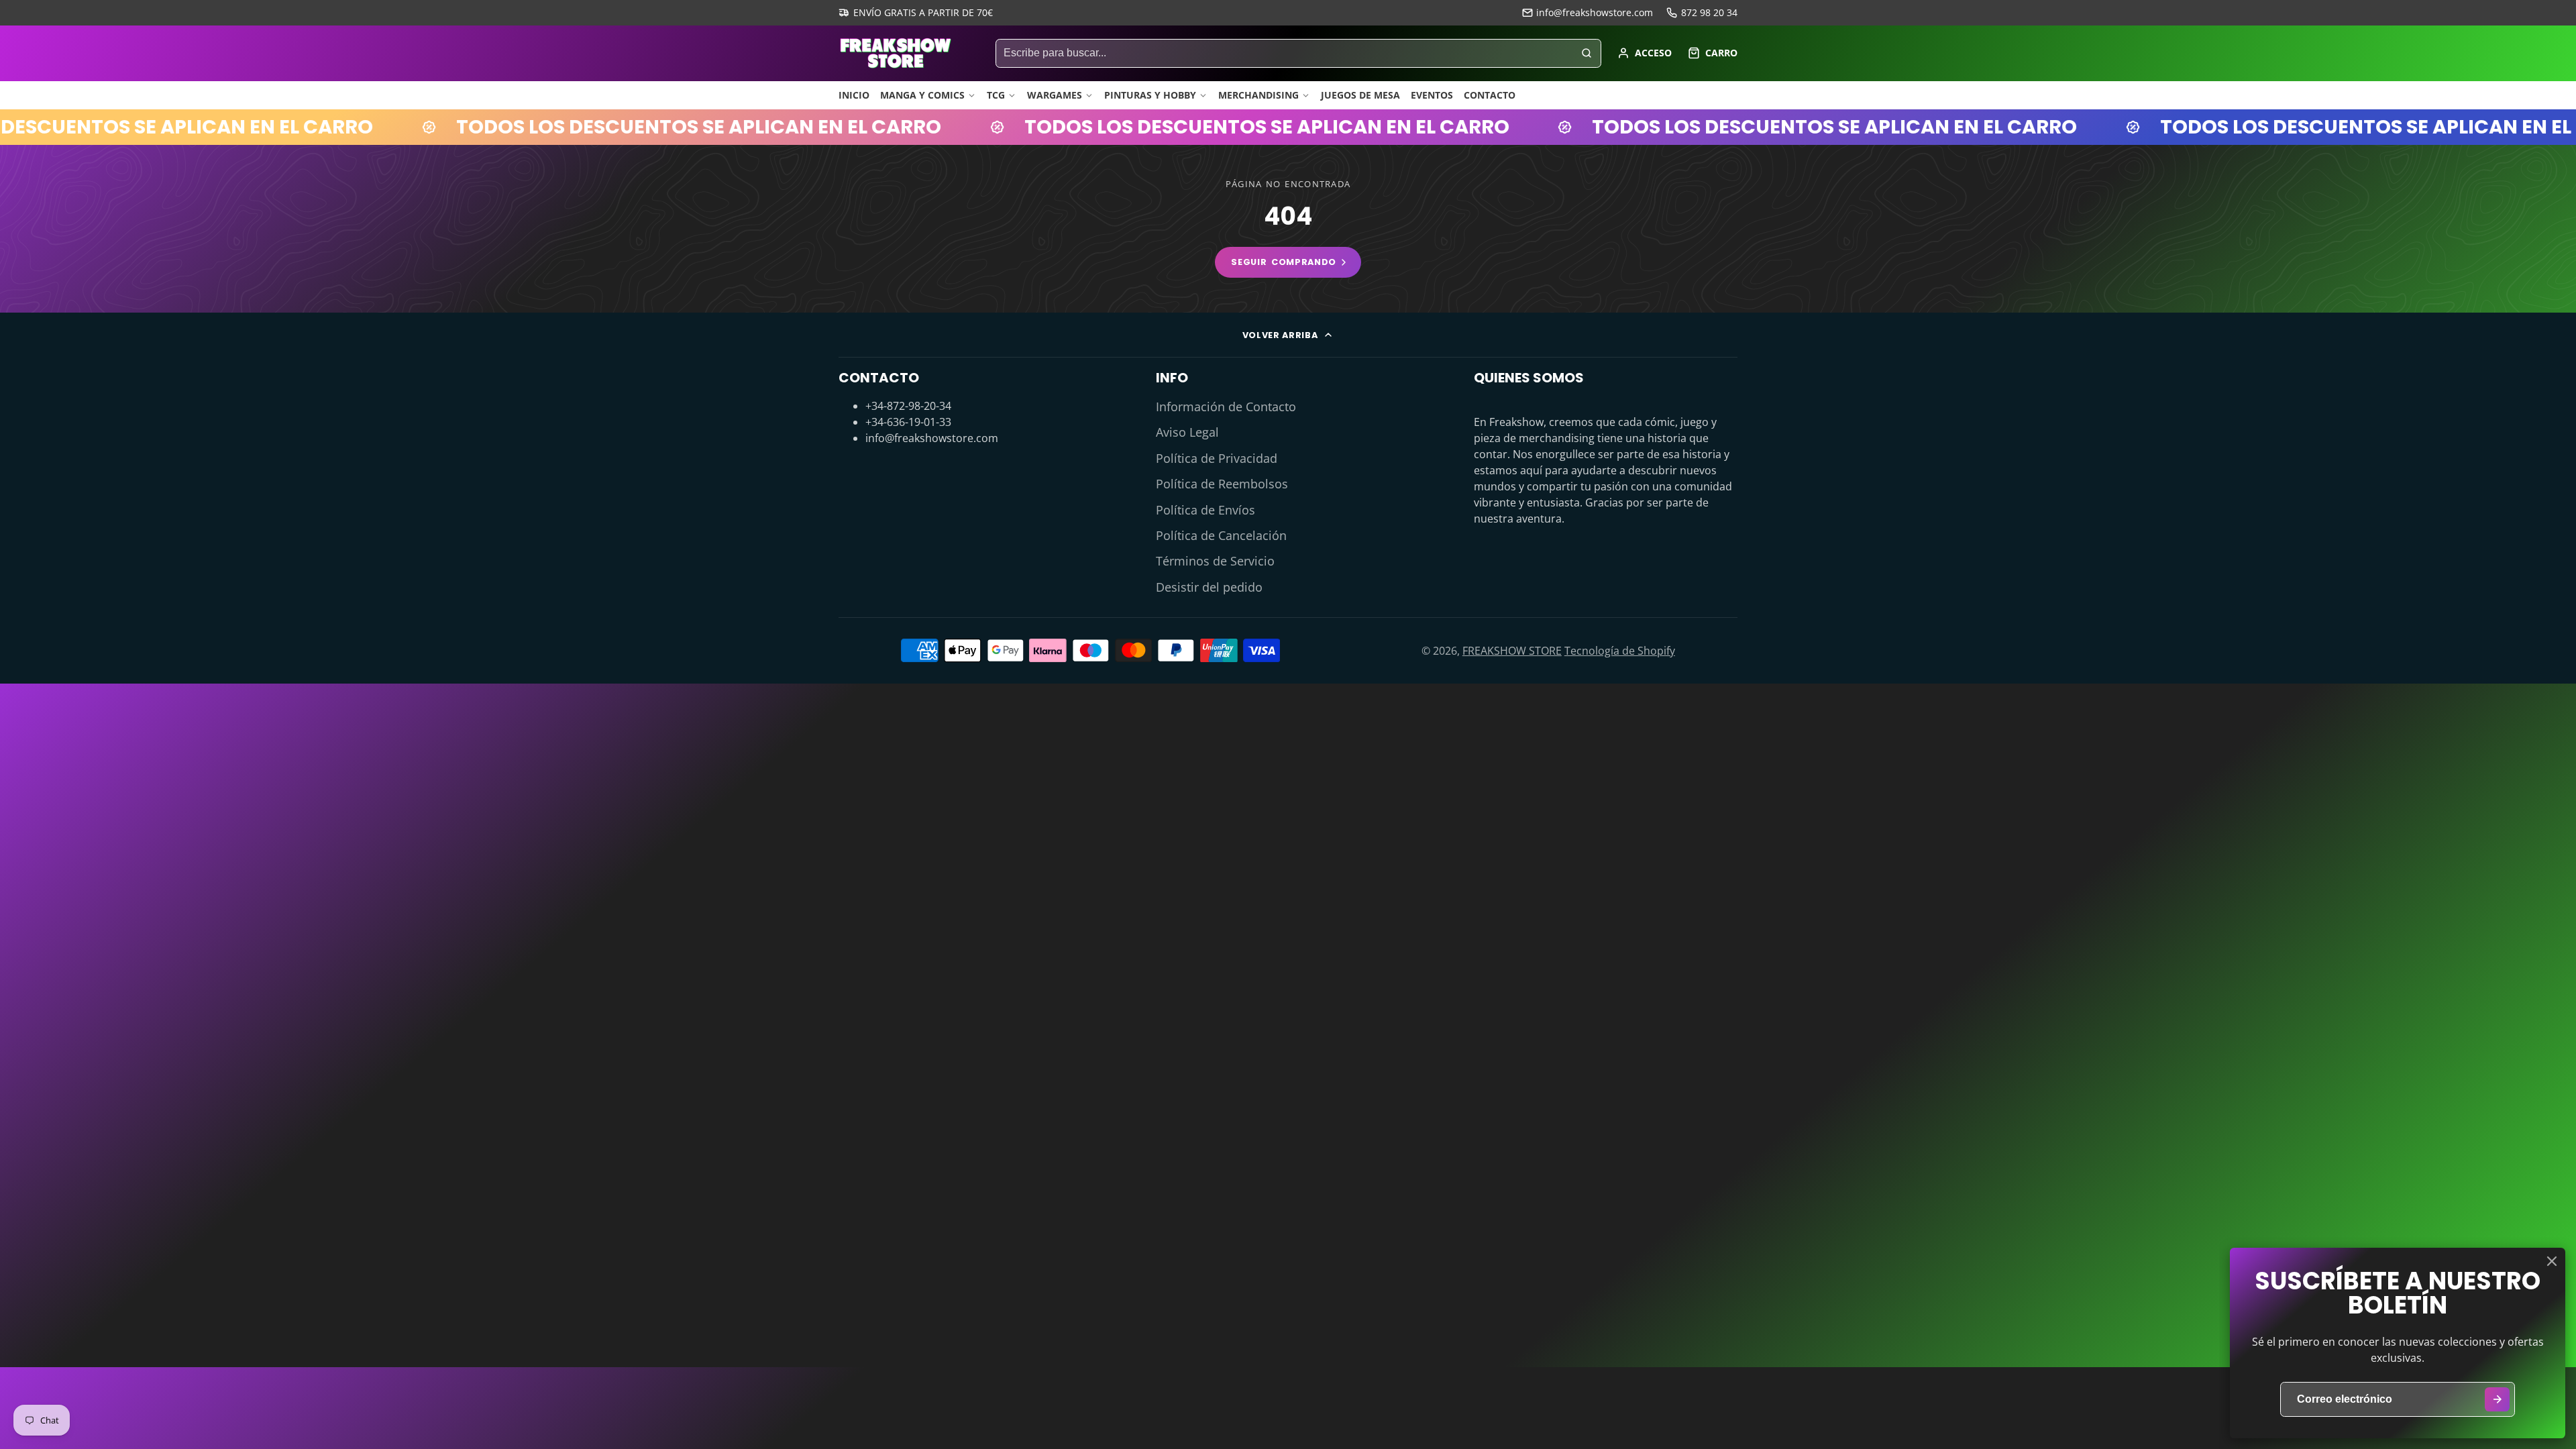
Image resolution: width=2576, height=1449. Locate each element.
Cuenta (1645, 53)
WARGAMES (1055, 95)
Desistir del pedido (1209, 587)
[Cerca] (2552, 1261)
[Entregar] (2497, 1400)
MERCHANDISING (1258, 95)
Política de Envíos (1205, 510)
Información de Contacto (1226, 407)
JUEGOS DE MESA (1360, 95)
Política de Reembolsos (1222, 484)
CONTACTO (1490, 95)
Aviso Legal (1187, 432)
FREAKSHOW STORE (1512, 651)
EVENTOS (1432, 95)
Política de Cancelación (1221, 535)
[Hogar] (896, 53)
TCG (996, 95)
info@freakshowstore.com (1595, 12)
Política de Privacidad (1217, 458)
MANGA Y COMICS (922, 95)
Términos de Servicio (1215, 561)
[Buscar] (1587, 54)
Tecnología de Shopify (1620, 651)
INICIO (854, 95)
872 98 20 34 (1709, 12)
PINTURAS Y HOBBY (1150, 95)
